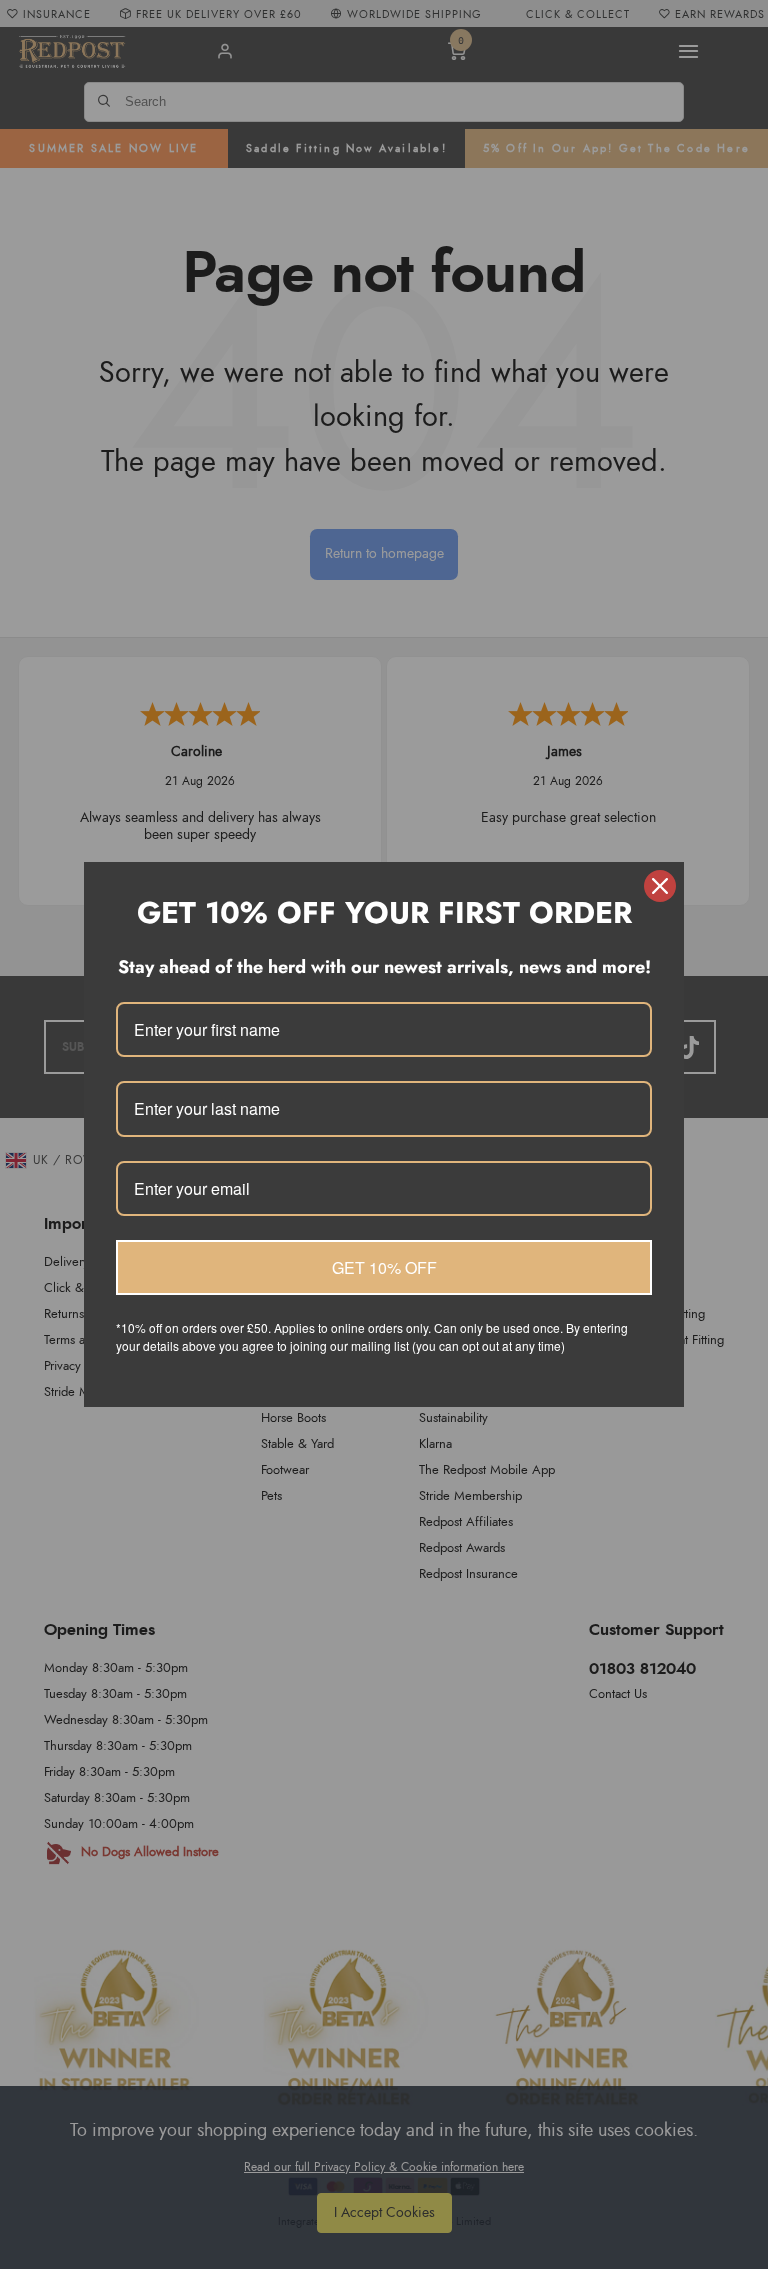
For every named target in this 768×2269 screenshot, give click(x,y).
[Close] (660, 886)
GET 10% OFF (384, 1267)
